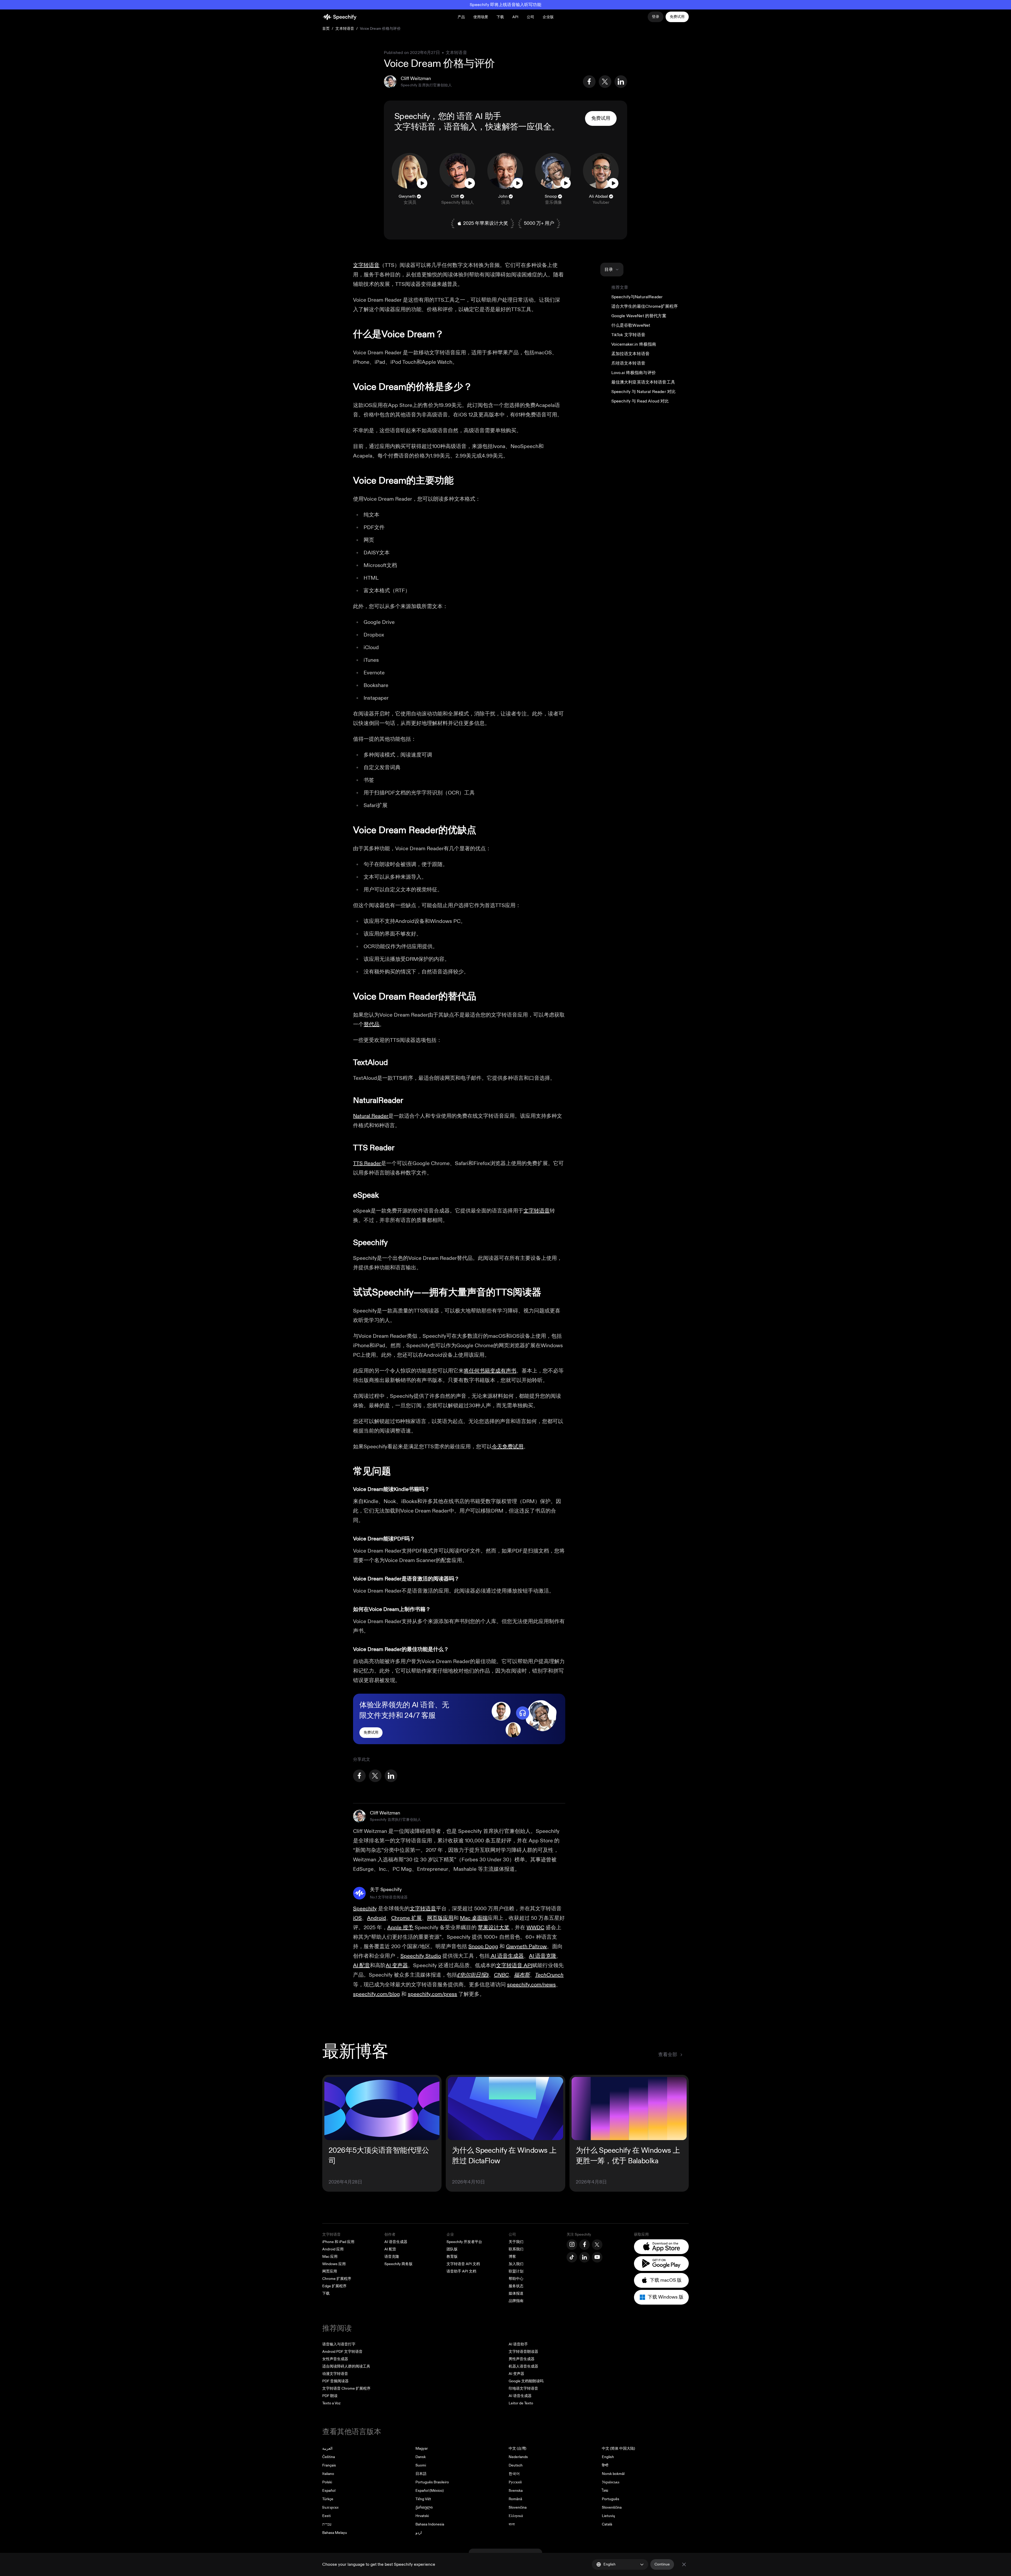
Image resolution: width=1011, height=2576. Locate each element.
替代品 (371, 1024)
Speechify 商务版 (398, 2264)
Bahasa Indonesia (430, 2524)
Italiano (328, 2474)
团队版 (452, 2249)
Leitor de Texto (521, 2403)
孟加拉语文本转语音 (630, 354)
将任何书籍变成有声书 (490, 1371)
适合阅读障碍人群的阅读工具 (346, 2366)
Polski (327, 2482)
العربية (327, 2448)
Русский (515, 2482)
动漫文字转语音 (335, 2374)
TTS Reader (367, 1163)
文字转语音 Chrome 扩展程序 (346, 2388)
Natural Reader (371, 1116)
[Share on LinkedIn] (621, 82)
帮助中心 (516, 2279)
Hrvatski (422, 2516)
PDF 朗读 (330, 2396)
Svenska (516, 2491)
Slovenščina (612, 2507)
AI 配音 (390, 2249)
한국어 (514, 2474)
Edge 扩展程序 (334, 2286)
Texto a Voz (331, 2403)
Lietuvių (608, 2516)
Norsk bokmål (613, 2474)
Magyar (422, 2448)
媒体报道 (516, 2293)
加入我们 (516, 2264)
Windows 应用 (334, 2264)
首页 (326, 29)
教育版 (452, 2257)
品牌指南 (516, 2301)
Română (515, 2499)
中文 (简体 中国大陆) (618, 2448)
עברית (327, 2524)
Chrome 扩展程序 (337, 2279)
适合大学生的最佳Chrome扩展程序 (645, 306)
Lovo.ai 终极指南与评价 (634, 373)
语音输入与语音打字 (339, 2344)
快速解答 (502, 127)
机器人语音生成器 (523, 2366)
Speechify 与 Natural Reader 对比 (644, 392)
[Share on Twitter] (605, 82)
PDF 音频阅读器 (335, 2381)
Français (329, 2465)
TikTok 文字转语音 (628, 335)
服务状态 (516, 2286)
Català (607, 2524)
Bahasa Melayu (335, 2533)
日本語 (421, 2474)
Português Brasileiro (432, 2482)
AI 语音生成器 (396, 2242)
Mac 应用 (330, 2257)
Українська (611, 2482)
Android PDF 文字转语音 (342, 2352)
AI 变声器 (516, 2374)
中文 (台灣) (517, 2448)
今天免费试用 (508, 1447)
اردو (419, 2533)
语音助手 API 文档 (461, 2271)
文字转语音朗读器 (523, 2352)
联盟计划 (516, 2271)
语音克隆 (392, 2257)
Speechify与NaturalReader (637, 297)
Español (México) (430, 2491)
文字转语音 (415, 127)
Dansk (421, 2457)
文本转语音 (345, 29)
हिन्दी (605, 2465)
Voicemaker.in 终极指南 (634, 344)
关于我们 (516, 2242)
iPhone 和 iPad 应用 (338, 2242)
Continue (662, 2564)
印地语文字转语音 (523, 2388)
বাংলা (512, 2524)
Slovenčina (518, 2507)
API (515, 17)
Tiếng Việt (423, 2499)
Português (611, 2499)
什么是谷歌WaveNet (631, 325)
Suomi (421, 2465)
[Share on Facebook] (589, 82)
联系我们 (516, 2249)
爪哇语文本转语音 (628, 363)
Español (329, 2491)
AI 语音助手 (518, 2344)
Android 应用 (333, 2249)
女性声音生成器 (335, 2359)
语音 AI (470, 116)
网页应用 (330, 2271)
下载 (500, 17)
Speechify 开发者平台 (464, 2242)
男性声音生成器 (522, 2359)
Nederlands (518, 2457)
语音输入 (460, 127)
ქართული (424, 2507)
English (608, 2457)
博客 (512, 2257)
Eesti (326, 2516)
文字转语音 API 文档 (463, 2264)
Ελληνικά (516, 2516)
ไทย (605, 2491)
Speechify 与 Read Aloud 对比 (640, 401)
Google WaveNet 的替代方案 (639, 316)
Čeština (329, 2457)
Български (330, 2507)
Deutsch (516, 2465)
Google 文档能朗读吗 (526, 2381)
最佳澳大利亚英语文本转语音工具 (643, 382)
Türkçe (328, 2499)
